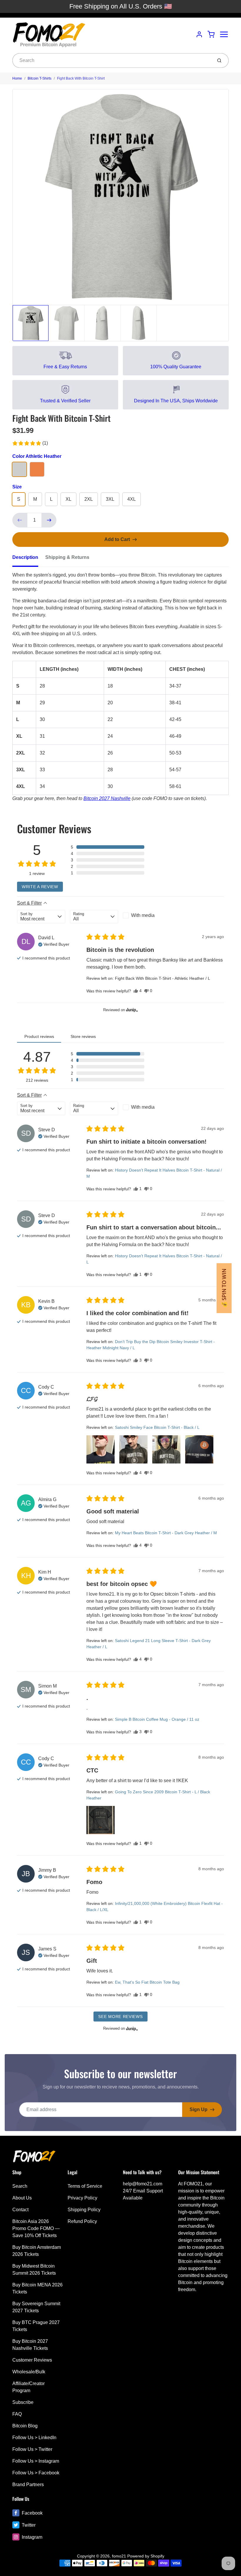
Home (17, 78)
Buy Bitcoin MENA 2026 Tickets (37, 2288)
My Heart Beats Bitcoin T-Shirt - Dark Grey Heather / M (166, 1533)
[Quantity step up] (49, 520)
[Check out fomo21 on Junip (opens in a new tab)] (131, 1010)
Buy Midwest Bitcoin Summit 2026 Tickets (34, 2270)
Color (37, 456)
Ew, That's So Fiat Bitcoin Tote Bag (147, 1982)
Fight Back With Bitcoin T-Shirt (81, 78)
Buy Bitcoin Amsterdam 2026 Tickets (37, 2251)
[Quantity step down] (20, 520)
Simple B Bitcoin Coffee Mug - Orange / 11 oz (157, 1719)
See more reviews (120, 2017)
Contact (20, 2210)
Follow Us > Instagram (36, 2461)
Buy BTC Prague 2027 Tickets (36, 2326)
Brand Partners (28, 2485)
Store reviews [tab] (83, 1036)
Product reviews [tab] (39, 1036)
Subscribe (23, 2402)
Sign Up (199, 2109)
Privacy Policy (82, 2198)
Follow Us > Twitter (32, 2449)
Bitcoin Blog (25, 2426)
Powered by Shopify (146, 2556)
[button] (30, 443)
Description (25, 557)
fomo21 (119, 2556)
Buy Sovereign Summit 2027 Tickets (36, 2307)
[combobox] (112, 61)
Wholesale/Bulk (29, 2372)
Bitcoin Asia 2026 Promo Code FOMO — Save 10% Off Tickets (36, 2228)
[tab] (29, 559)
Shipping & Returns (67, 557)
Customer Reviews (32, 2360)
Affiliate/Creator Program (29, 2387)
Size (17, 487)
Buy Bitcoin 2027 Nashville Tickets (30, 2345)
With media (143, 915)
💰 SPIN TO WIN (224, 1288)
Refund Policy (82, 2221)
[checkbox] (147, 915)
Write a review (40, 887)
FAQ (17, 2414)
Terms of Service (85, 2186)
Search (20, 2186)
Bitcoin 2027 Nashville (107, 798)
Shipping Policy (84, 2210)
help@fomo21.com (143, 2184)
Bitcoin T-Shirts (40, 78)
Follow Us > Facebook (36, 2473)
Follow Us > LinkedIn (34, 2438)
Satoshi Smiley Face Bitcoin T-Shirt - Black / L (157, 1427)
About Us (22, 2198)
